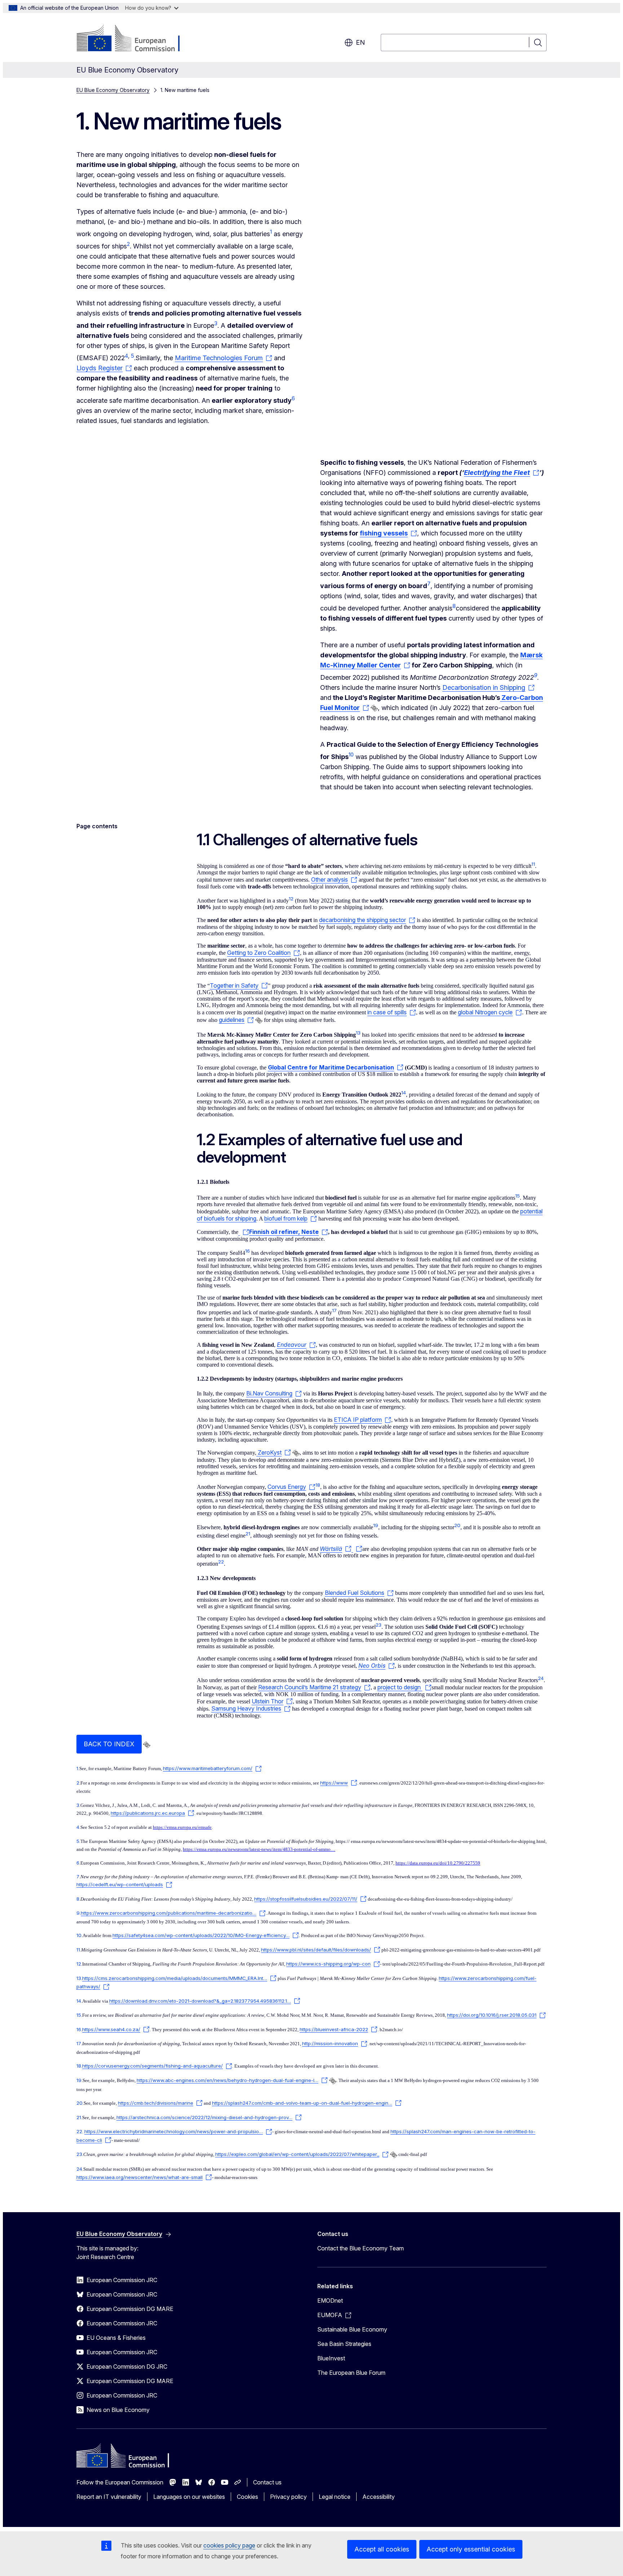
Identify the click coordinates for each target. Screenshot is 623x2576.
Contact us (267, 2482)
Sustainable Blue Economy (352, 2329)
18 (79, 2066)
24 (79, 2169)
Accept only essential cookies (471, 2549)
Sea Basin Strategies (344, 2344)
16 (79, 2029)
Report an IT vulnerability (109, 2497)
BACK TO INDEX (109, 1744)
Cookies (248, 2497)
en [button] (360, 42)
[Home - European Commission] (135, 39)
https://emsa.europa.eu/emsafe (182, 1827)
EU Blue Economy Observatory (113, 90)
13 (79, 1978)
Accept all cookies (382, 2549)
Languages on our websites (189, 2497)
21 (79, 2117)
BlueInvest (331, 2358)
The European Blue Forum (351, 2373)
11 (78, 1950)
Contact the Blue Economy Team (361, 2248)
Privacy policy (288, 2497)
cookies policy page (229, 2545)
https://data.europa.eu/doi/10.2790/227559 (438, 1863)
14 (79, 2001)
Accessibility (379, 2497)
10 (79, 1935)
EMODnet (330, 2301)
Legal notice (335, 2497)
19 (79, 2080)
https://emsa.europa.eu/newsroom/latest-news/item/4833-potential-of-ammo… (259, 1849)
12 (79, 1964)
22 (79, 2131)
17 (79, 2043)
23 (79, 2154)
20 (79, 2103)
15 (79, 2015)
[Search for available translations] (374, 708)
